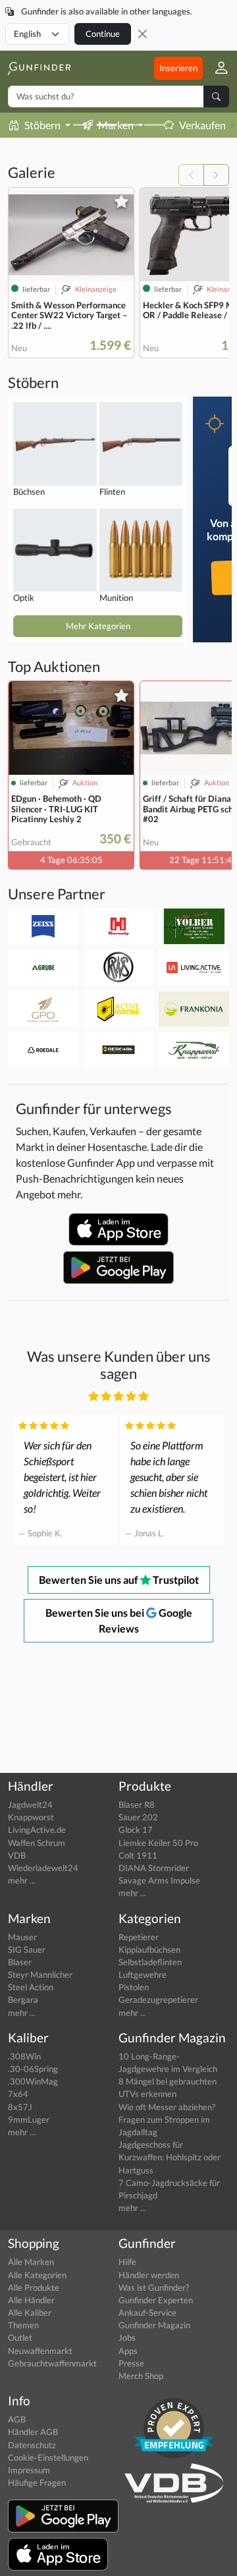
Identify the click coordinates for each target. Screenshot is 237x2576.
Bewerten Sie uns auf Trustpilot (119, 1580)
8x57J (20, 2107)
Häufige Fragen (37, 2482)
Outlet (20, 2338)
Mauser (22, 1937)
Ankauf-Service (147, 2312)
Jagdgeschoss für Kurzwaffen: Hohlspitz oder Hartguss (170, 2157)
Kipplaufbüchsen (149, 1949)
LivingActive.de (37, 1830)
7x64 (18, 2094)
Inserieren (178, 68)
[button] (216, 68)
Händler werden (149, 2275)
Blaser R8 (137, 1805)
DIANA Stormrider (154, 1868)
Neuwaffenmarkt (40, 2351)
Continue (103, 34)
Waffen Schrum (37, 1843)
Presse (131, 2363)
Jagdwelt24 (30, 1805)
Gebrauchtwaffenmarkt (52, 2363)
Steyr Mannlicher (40, 1974)
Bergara (23, 2000)
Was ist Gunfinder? (154, 2287)
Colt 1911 (138, 1855)
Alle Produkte (34, 2287)
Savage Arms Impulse (159, 1880)
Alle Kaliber (30, 2312)
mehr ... (22, 1880)
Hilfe (127, 2262)
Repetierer (139, 1937)
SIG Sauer (27, 1949)
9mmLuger (29, 2119)
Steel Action (31, 1987)
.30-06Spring (33, 2069)
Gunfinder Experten (156, 2300)
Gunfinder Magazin (154, 2325)
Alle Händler (31, 2300)
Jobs (127, 2338)
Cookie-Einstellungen (48, 2457)
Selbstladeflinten (150, 1962)
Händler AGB (33, 2432)
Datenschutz (32, 2445)
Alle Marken (31, 2262)
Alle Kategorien (37, 2275)
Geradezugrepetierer (158, 2000)
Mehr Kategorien (98, 626)
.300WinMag (33, 2081)
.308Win (24, 2056)
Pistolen (134, 1987)
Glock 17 (136, 1830)
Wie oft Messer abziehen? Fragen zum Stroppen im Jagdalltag (167, 2119)
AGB (17, 2419)
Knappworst (31, 1817)
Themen (23, 2325)
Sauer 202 (138, 1817)
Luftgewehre (143, 1974)
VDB (17, 1855)
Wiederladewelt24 (43, 1868)
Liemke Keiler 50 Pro (158, 1843)
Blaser (20, 1962)
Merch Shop (141, 2376)
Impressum (29, 2470)
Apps (128, 2351)
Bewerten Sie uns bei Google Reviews (119, 1620)
